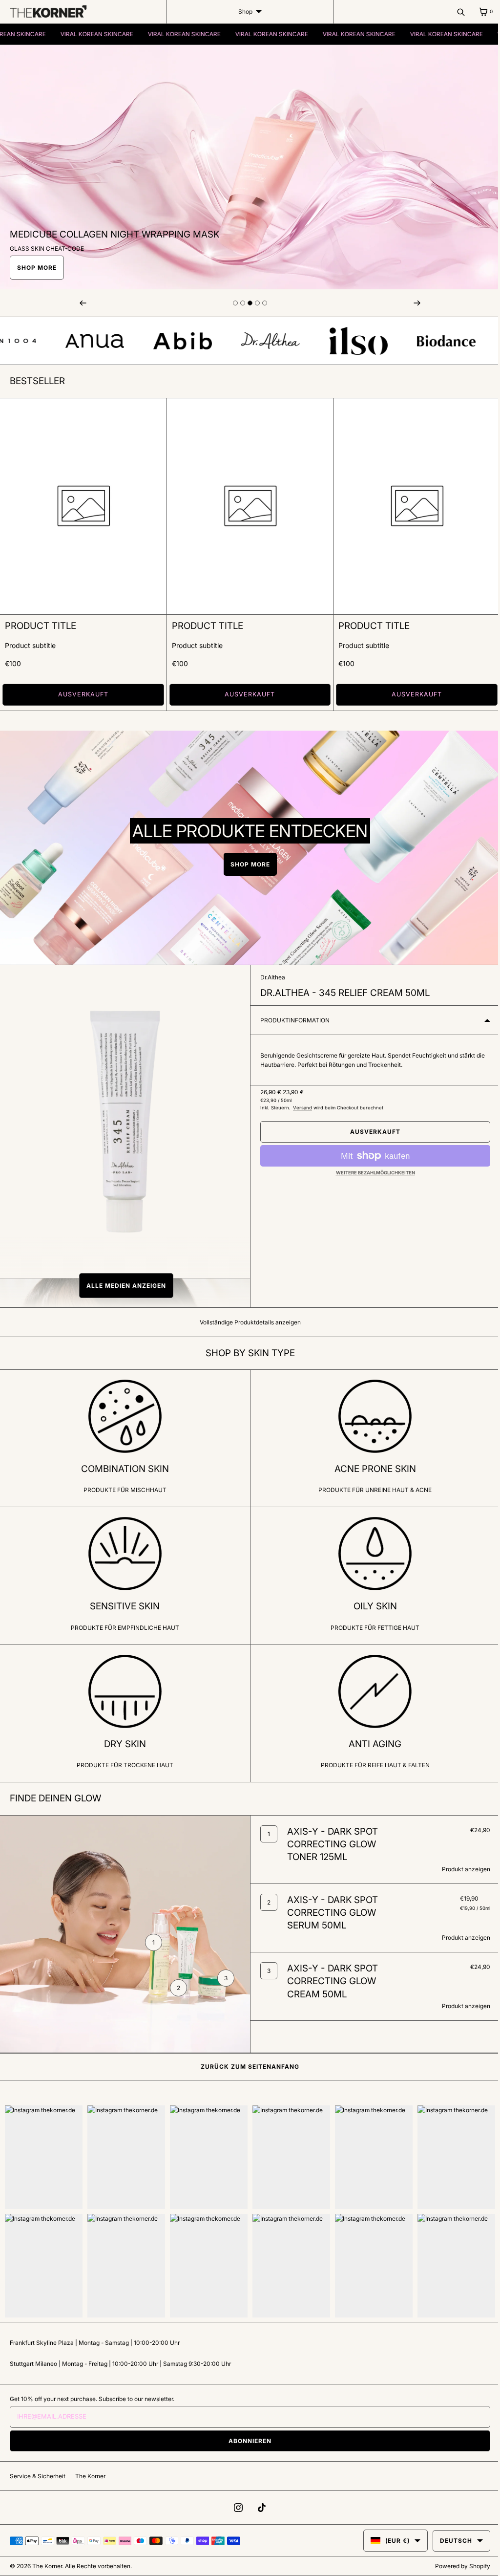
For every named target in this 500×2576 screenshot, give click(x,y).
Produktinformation (292, 1017)
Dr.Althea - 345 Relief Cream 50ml (342, 989)
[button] (123, 1282)
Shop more (246, 861)
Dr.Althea (269, 974)
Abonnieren (247, 2440)
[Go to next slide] (232, 303)
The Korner (90, 2476)
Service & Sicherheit (38, 2476)
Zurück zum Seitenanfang (247, 2070)
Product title (41, 623)
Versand (299, 1105)
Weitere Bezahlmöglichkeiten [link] (370, 1170)
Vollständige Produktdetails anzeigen (246, 1319)
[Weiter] (411, 303)
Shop (241, 11)
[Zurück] (82, 303)
